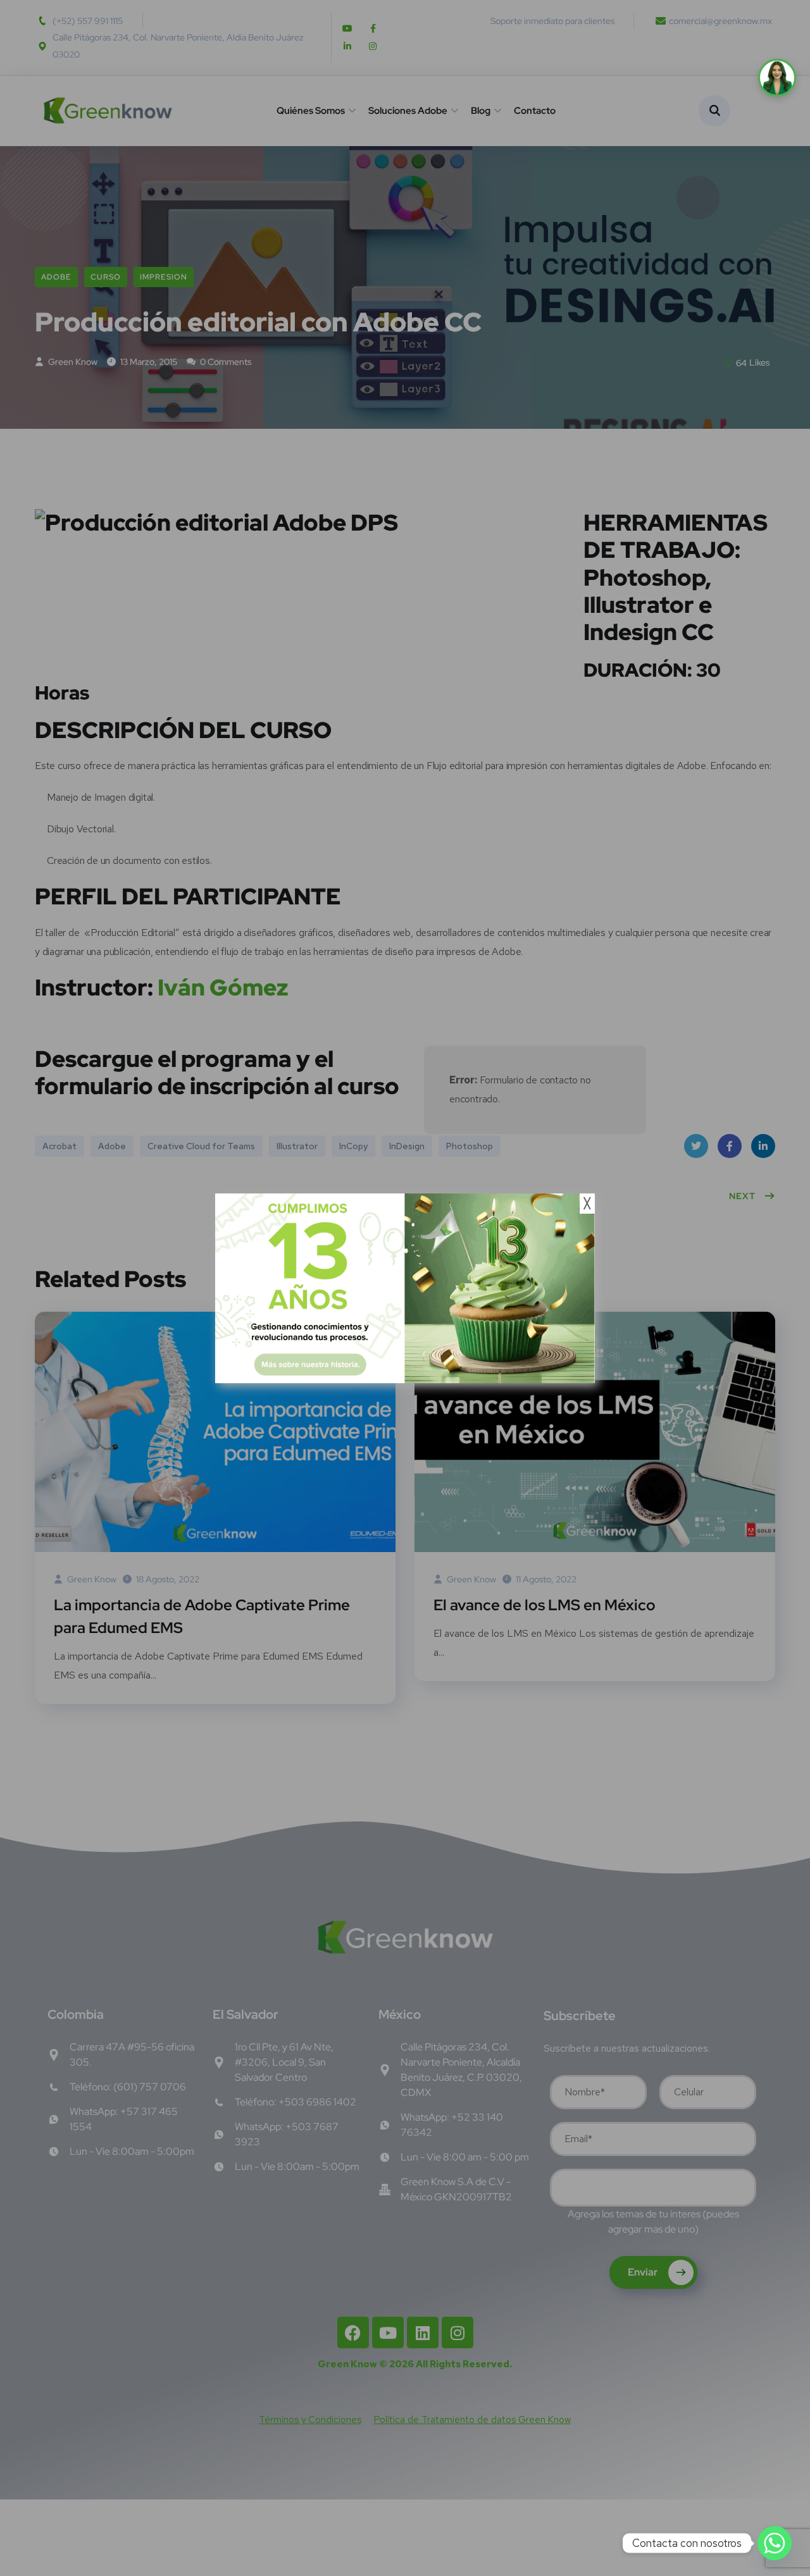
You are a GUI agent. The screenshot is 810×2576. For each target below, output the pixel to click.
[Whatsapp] (775, 2543)
